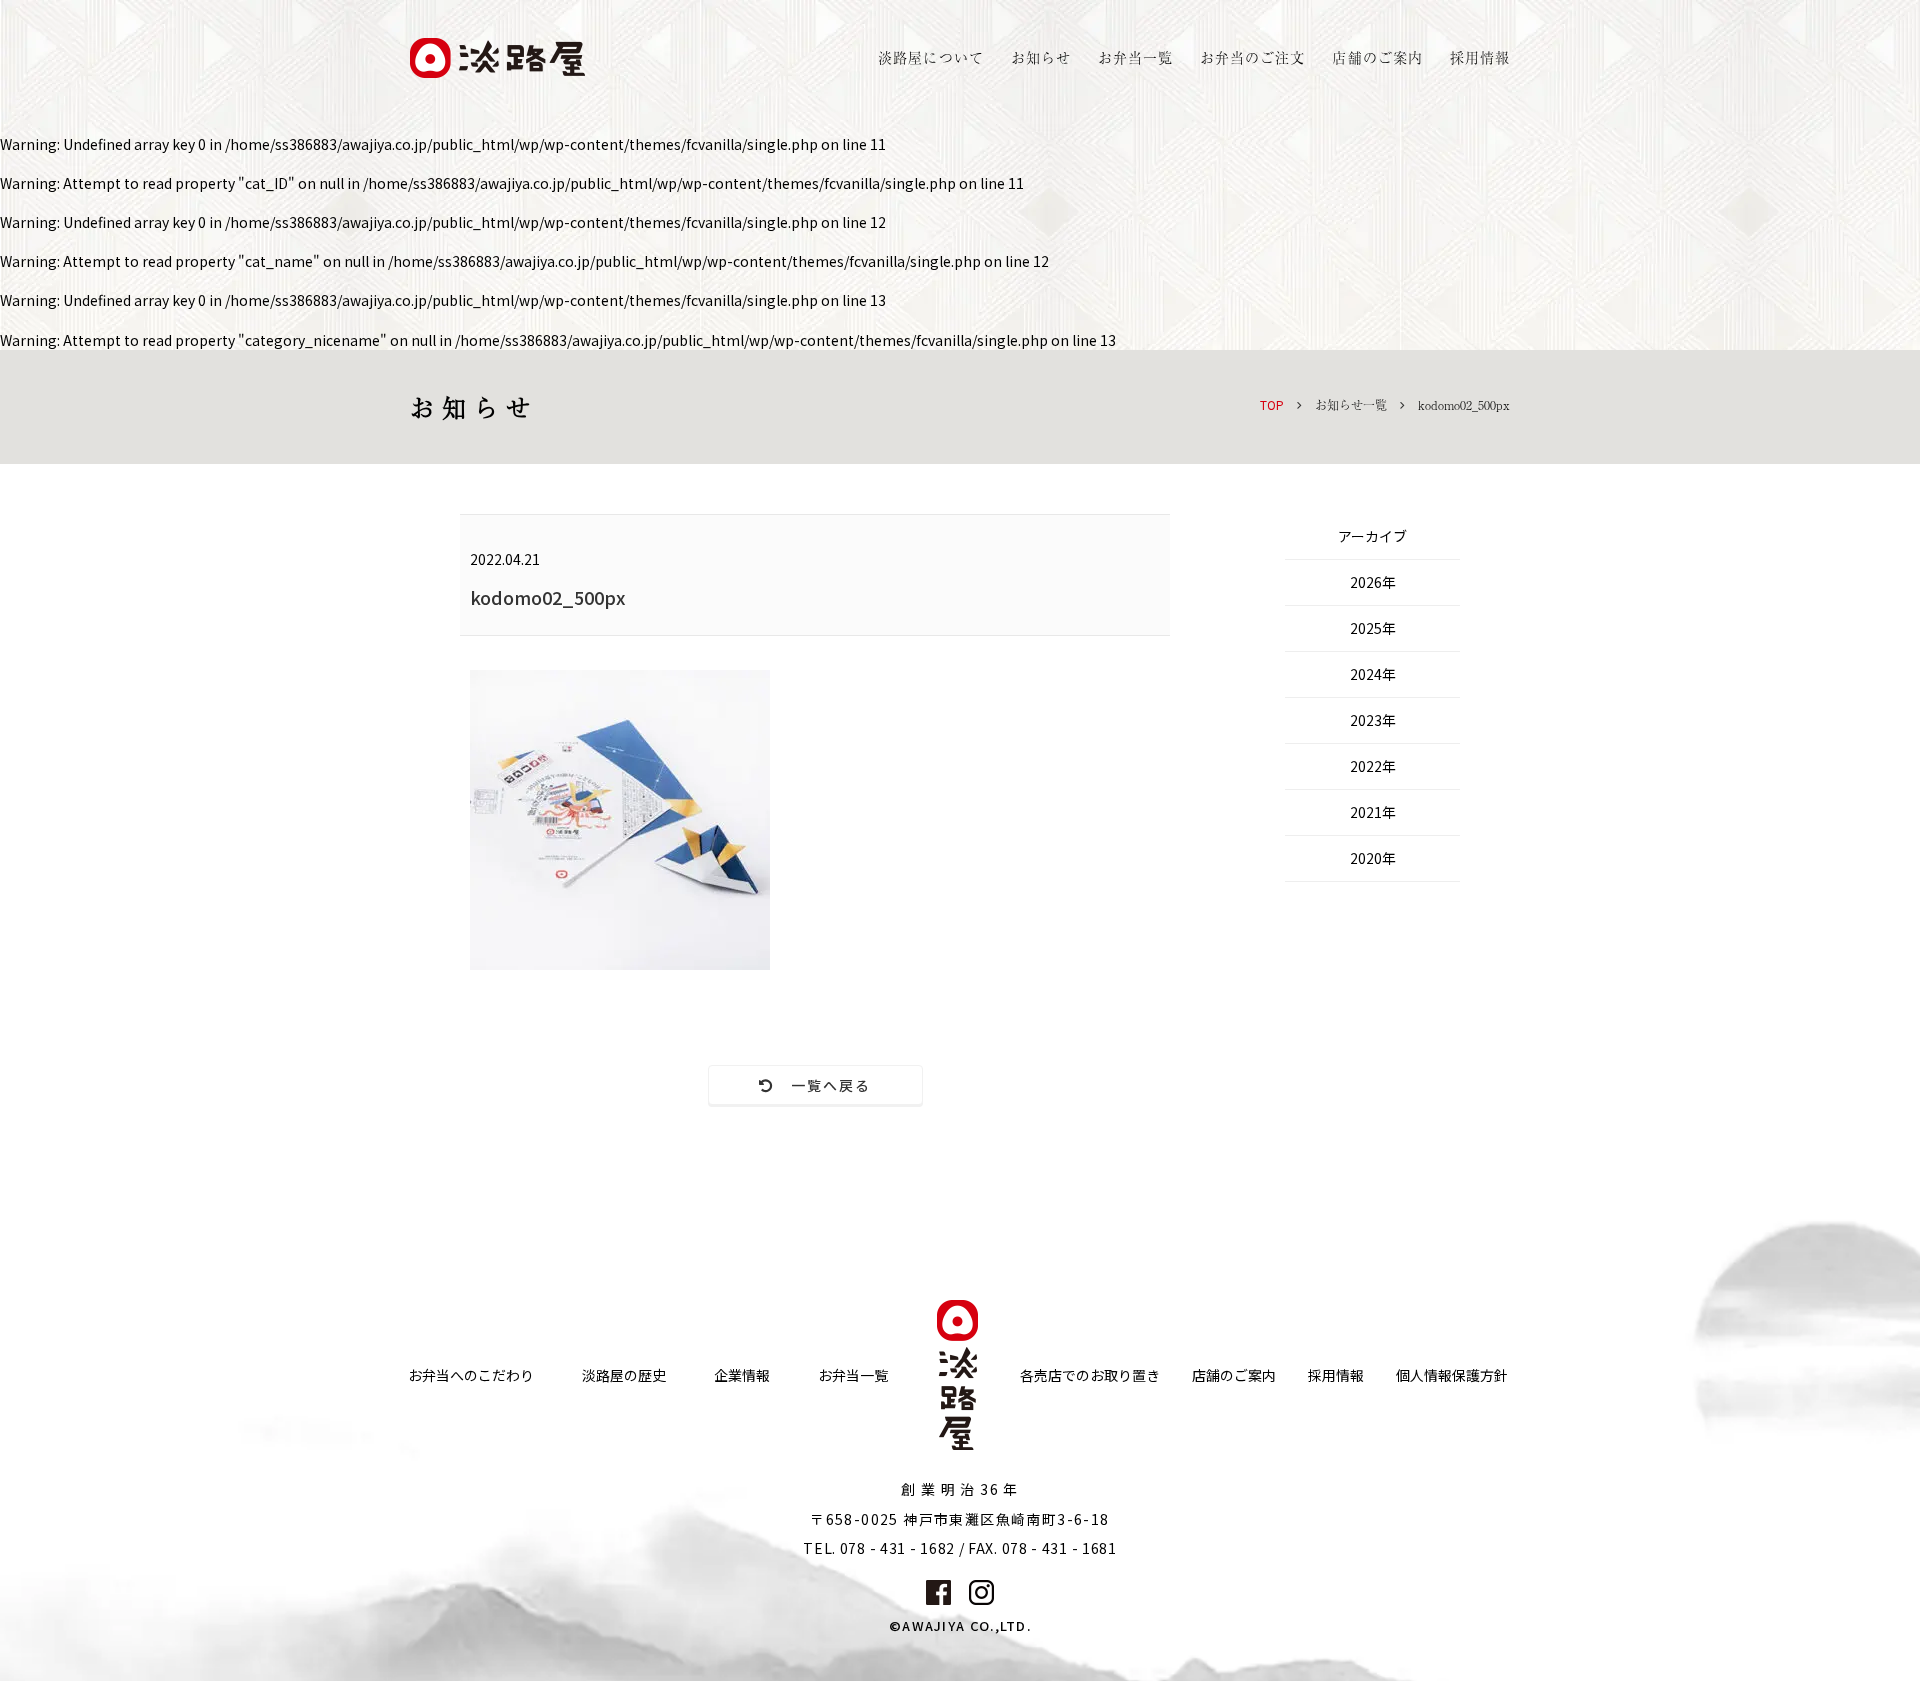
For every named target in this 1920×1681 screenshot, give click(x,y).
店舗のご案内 (1234, 1375)
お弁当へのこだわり (471, 1375)
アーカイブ (1372, 536)
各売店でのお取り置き (1090, 1375)
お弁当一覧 (1135, 57)
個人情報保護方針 (1452, 1375)
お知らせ (1041, 57)
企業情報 (742, 1375)
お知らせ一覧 (1351, 405)
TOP (1272, 404)
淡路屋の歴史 (624, 1375)
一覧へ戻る (823, 1085)
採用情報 (1480, 57)
